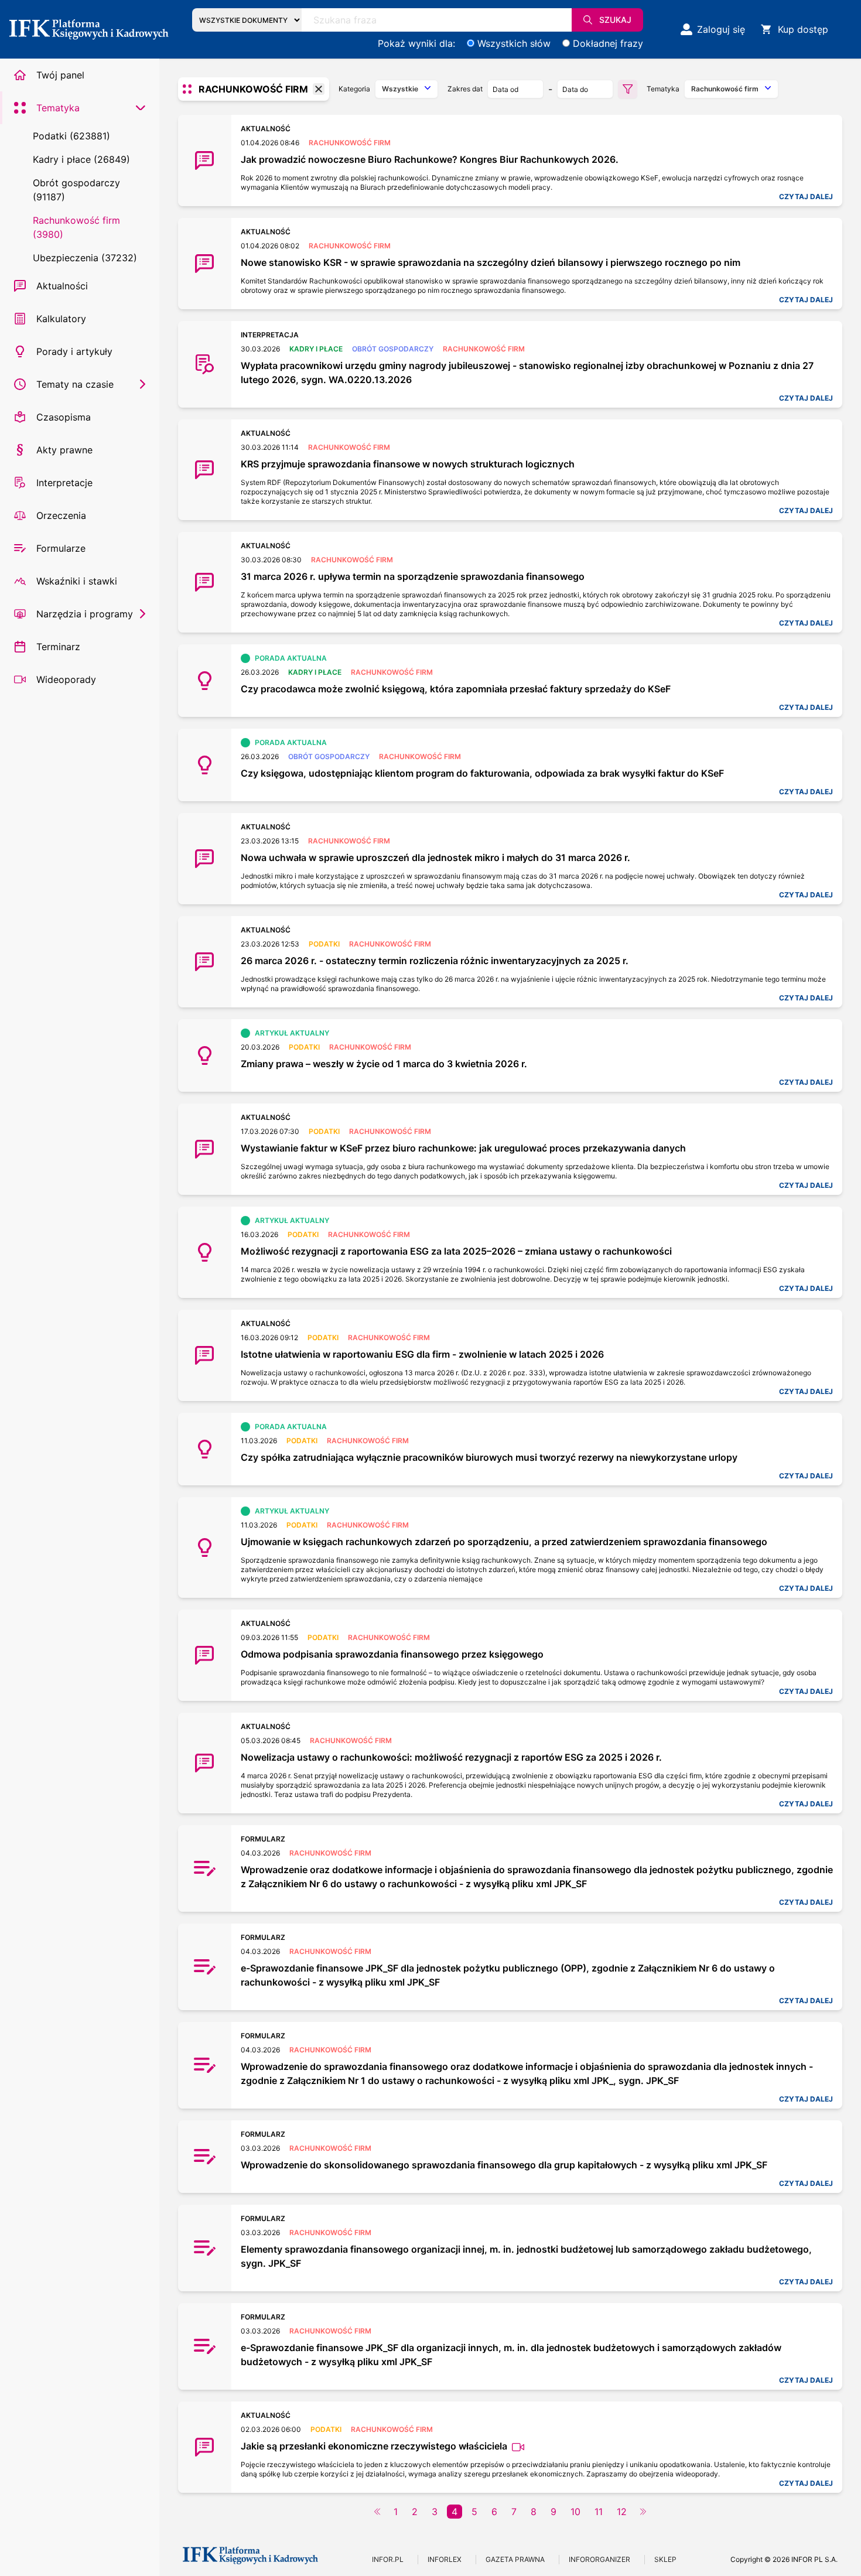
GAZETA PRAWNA (515, 2559)
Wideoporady (66, 679)
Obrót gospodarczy (393, 349)
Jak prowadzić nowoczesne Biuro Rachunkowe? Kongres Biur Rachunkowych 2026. (430, 159)
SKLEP (665, 2559)
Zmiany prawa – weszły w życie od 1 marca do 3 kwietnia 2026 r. (384, 1064)
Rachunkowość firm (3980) (76, 227)
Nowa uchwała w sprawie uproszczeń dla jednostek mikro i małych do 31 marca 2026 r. (435, 857)
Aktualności (62, 286)
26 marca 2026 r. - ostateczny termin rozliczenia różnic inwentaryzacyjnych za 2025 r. (435, 961)
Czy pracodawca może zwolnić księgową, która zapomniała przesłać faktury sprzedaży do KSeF (456, 689)
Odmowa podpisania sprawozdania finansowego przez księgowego (392, 1654)
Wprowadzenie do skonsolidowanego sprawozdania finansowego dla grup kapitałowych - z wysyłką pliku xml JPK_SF (504, 2165)
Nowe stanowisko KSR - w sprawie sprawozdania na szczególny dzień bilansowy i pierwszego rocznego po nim (491, 262)
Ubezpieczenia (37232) (85, 258)
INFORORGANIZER (599, 2559)
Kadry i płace (316, 349)
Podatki (324, 944)
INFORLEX (445, 2559)
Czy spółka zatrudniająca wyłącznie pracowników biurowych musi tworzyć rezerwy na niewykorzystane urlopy (489, 1457)
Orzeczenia (61, 515)
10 (575, 2512)
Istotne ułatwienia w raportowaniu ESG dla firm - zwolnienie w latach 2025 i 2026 (422, 1354)
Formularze (61, 548)
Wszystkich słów (514, 43)
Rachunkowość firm (350, 143)
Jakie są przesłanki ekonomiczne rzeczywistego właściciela (375, 2446)
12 (622, 2512)
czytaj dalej (806, 197)
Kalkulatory (61, 319)
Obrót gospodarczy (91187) (76, 190)
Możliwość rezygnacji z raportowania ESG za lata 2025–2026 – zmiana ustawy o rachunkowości (456, 1251)
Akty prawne (64, 450)
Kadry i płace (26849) (81, 159)
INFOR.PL (388, 2559)
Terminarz (58, 647)
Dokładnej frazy (608, 43)
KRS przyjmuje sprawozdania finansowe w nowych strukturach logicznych (408, 464)
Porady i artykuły (74, 351)
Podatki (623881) (71, 136)
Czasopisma (64, 417)
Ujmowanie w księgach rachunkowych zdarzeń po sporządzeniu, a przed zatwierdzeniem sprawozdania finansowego (504, 1542)
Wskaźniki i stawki (77, 581)
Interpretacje (64, 483)
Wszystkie (400, 89)
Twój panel (60, 75)
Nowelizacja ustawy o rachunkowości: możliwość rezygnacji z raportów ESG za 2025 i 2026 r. (451, 1757)
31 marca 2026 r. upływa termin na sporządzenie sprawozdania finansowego (413, 576)
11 (599, 2512)
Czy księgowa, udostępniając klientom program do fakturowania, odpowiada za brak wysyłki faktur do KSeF (482, 773)
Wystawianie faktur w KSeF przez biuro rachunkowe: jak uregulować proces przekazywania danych (463, 1148)
